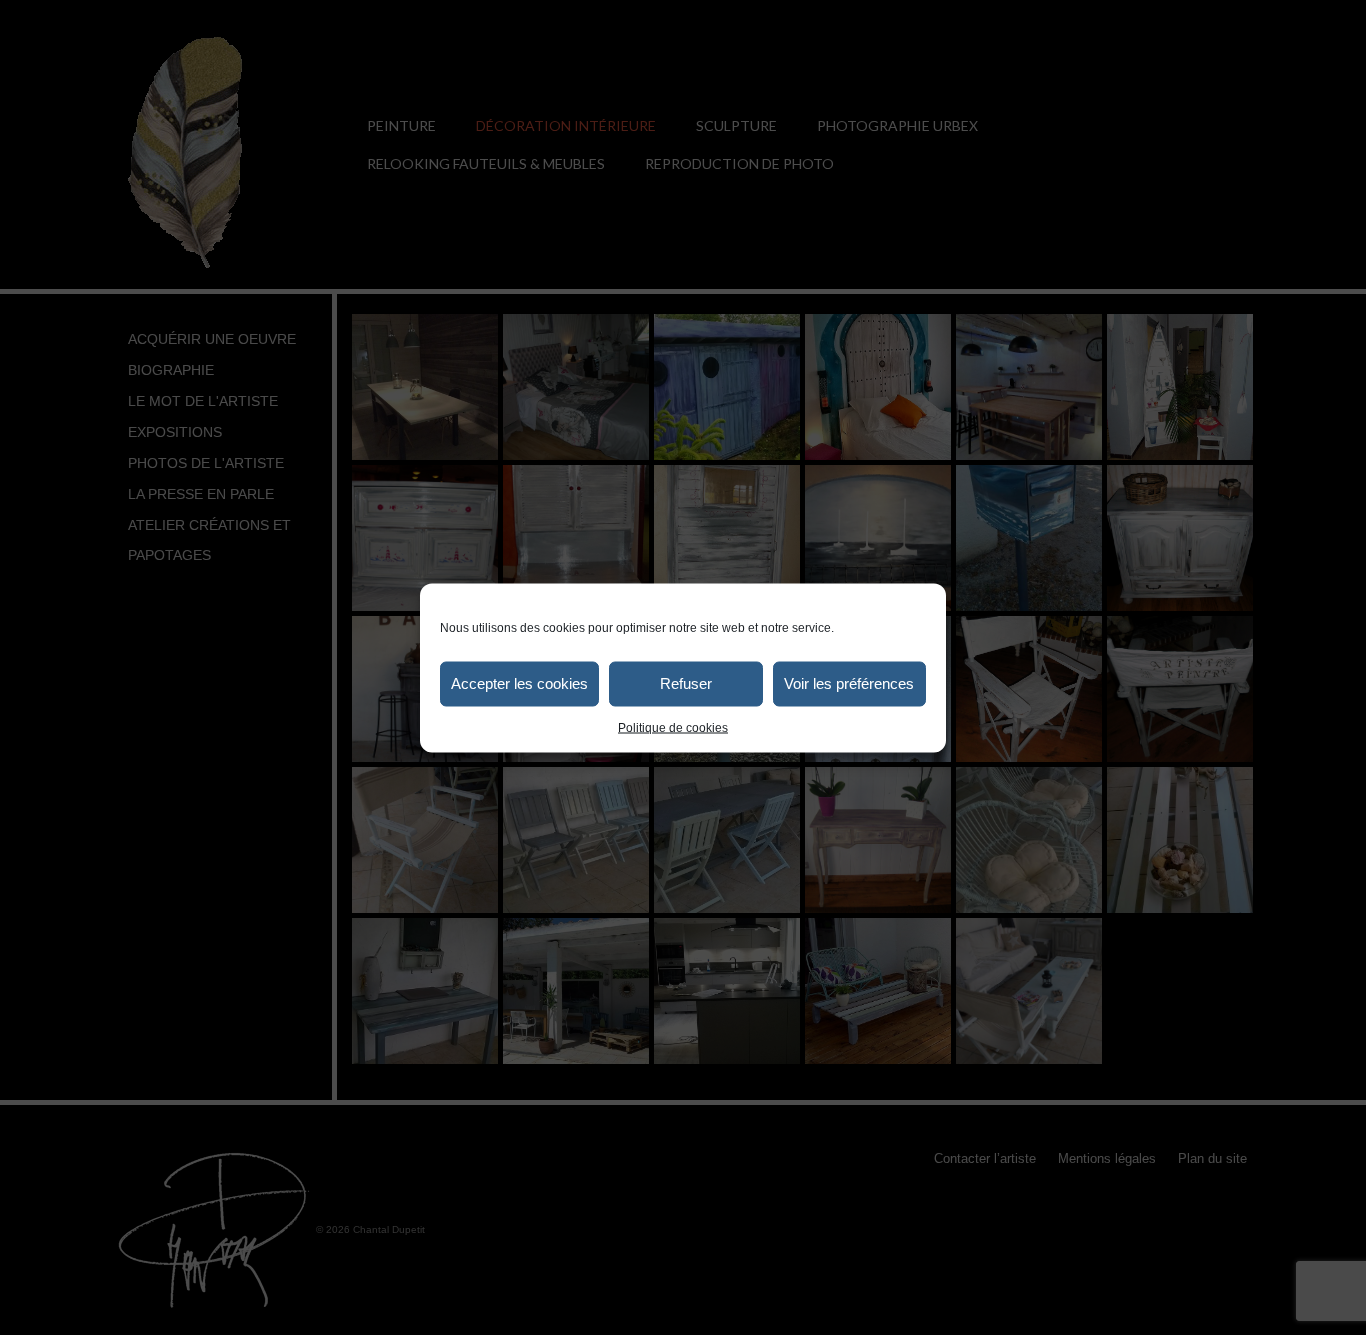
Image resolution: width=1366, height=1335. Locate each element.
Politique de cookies (673, 727)
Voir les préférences (849, 683)
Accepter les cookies (519, 683)
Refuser (686, 683)
